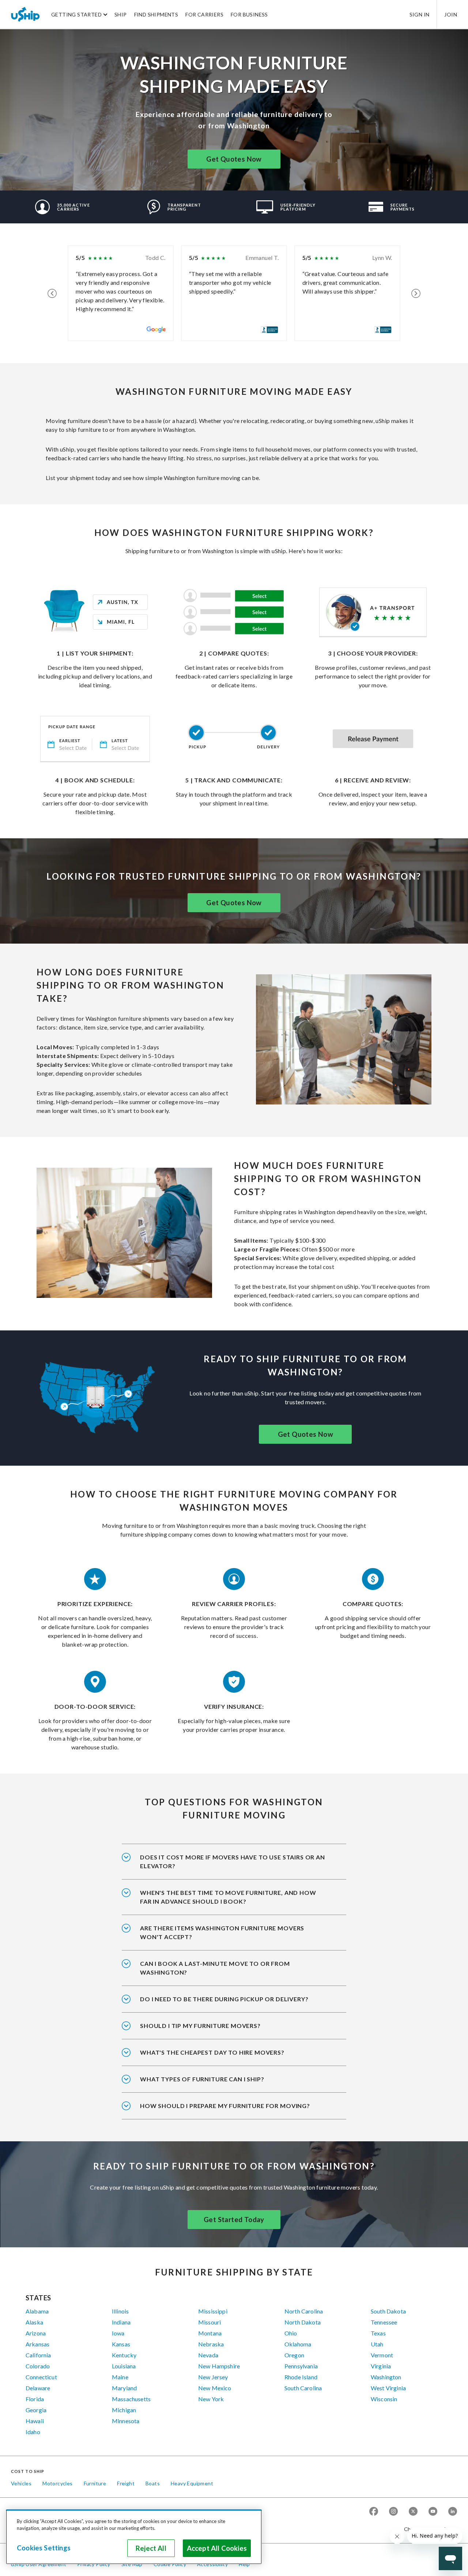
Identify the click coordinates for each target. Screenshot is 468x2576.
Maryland (124, 2388)
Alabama (37, 2311)
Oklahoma (298, 2344)
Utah (377, 2344)
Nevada (208, 2355)
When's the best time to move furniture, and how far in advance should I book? (228, 1897)
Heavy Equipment (192, 2483)
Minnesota (126, 2421)
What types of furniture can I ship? (202, 2079)
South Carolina (303, 2388)
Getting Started (76, 14)
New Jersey (213, 2377)
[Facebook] (374, 2512)
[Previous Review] (52, 293)
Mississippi (213, 2311)
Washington (386, 2377)
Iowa (118, 2333)
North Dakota (303, 2322)
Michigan (124, 2410)
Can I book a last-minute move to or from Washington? (215, 1968)
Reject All (151, 2548)
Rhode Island (301, 2377)
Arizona (36, 2333)
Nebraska (211, 2344)
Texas (378, 2333)
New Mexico (215, 2388)
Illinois (120, 2311)
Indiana (121, 2322)
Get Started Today (234, 2220)
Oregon (294, 2355)
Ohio (291, 2333)
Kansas (121, 2344)
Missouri (210, 2322)
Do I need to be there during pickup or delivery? (224, 1999)
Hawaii (35, 2421)
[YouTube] (433, 2512)
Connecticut (41, 2377)
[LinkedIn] (453, 2512)
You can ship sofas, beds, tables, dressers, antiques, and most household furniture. (234, 2084)
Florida (35, 2399)
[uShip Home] (26, 14)
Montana (210, 2333)
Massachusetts (131, 2399)
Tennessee (384, 2322)
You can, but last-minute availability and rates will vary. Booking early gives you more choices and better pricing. (231, 1973)
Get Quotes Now (234, 159)
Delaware (38, 2388)
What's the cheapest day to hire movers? (212, 2052)
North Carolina (304, 2311)
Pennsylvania (301, 2366)
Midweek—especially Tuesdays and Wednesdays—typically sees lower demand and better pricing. (233, 2057)
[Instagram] (393, 2512)
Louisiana (124, 2366)
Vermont (382, 2355)
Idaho (33, 2432)
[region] (134, 2537)
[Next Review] (416, 293)
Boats (153, 2483)
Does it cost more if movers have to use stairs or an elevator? (233, 1861)
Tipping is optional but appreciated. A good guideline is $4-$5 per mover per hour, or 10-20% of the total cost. (227, 2031)
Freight (126, 2483)
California (38, 2355)
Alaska (34, 2322)
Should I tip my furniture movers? (200, 2026)
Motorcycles (57, 2483)
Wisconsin (384, 2399)
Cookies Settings (44, 2548)
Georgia (36, 2410)
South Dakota (388, 2311)
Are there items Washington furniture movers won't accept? (222, 1932)
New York (211, 2399)
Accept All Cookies (217, 2548)
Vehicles (21, 2483)
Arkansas (37, 2344)
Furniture (95, 2483)
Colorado (38, 2366)
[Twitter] (413, 2512)
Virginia (381, 2366)
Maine (120, 2377)
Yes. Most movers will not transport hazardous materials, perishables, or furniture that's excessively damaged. (231, 1937)
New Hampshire (219, 2366)
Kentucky (124, 2355)
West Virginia (388, 2388)
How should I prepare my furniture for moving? (225, 2106)
